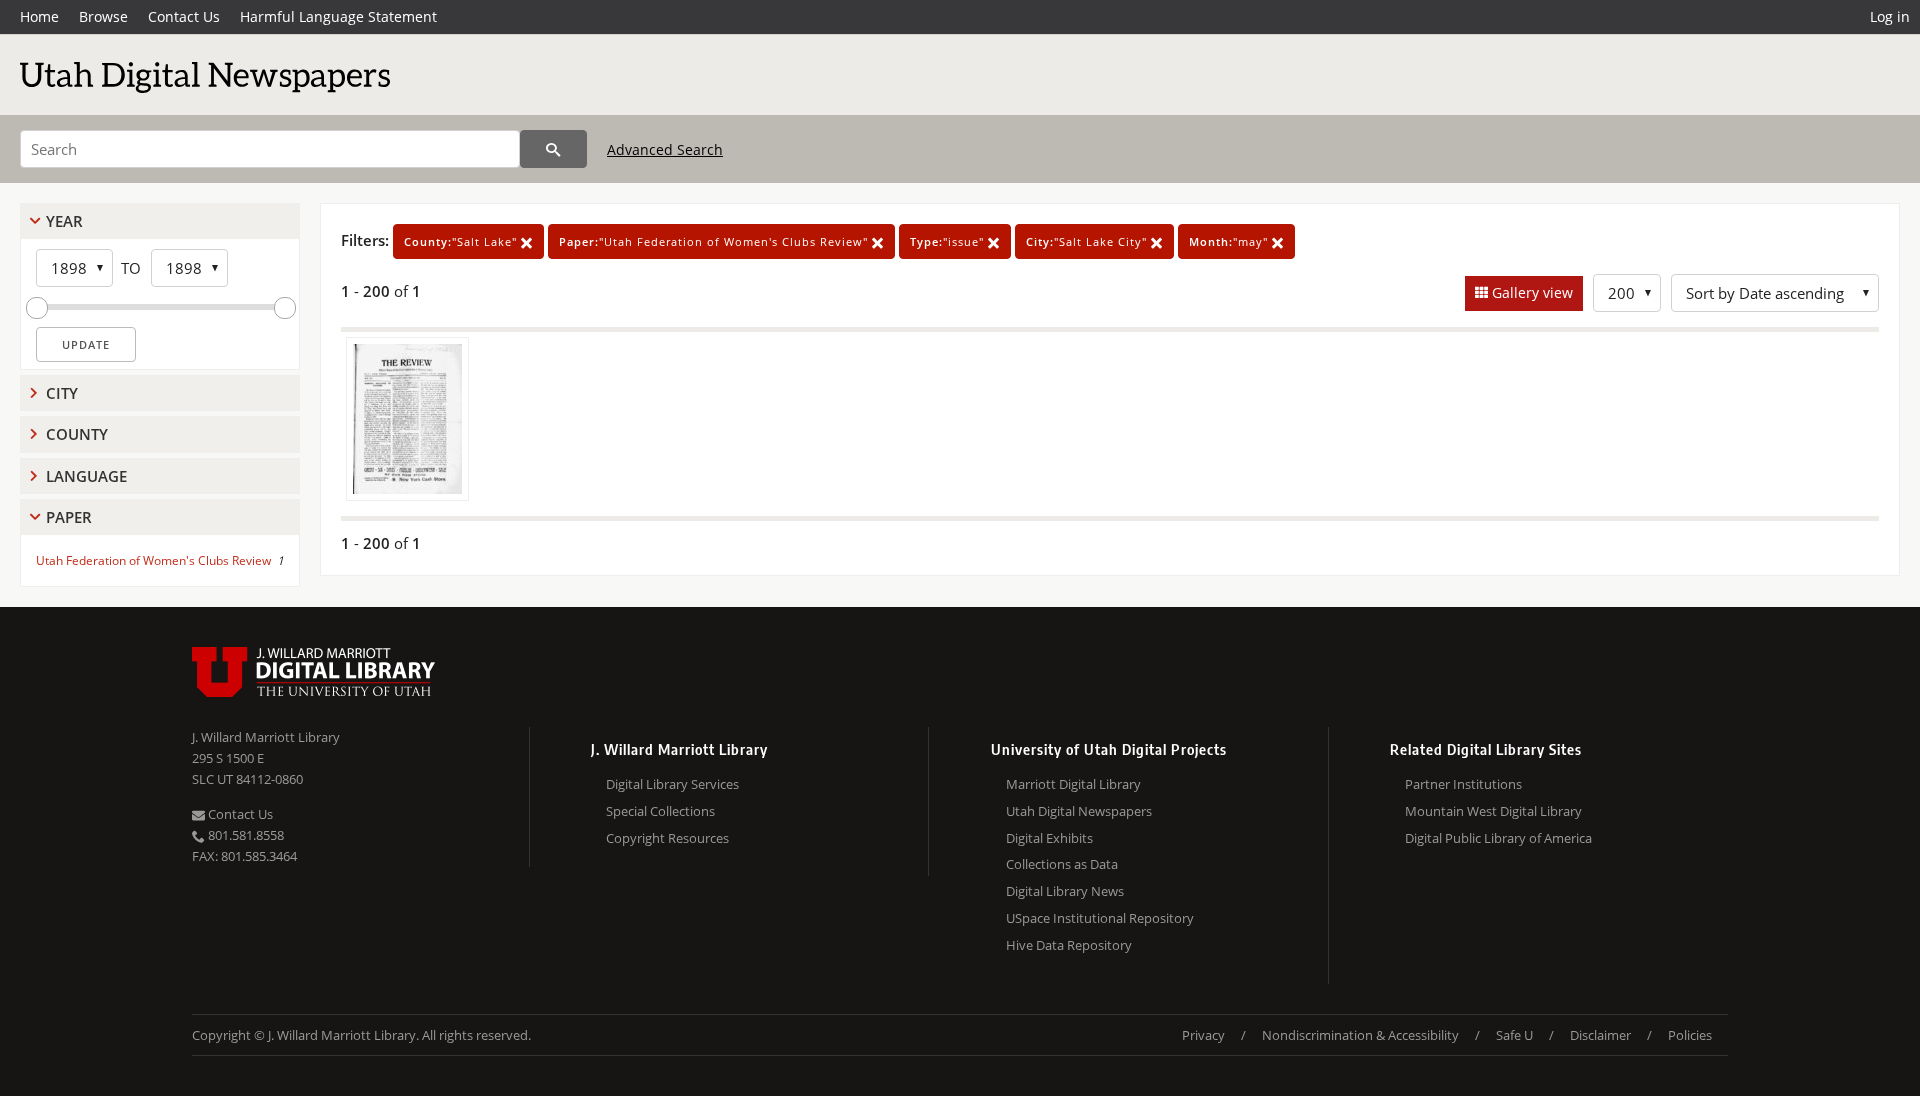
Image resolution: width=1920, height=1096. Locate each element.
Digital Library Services (672, 784)
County (77, 434)
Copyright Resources (667, 838)
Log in (1890, 16)
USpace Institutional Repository (1100, 918)
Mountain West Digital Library (1493, 811)
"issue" (949, 241)
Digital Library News (1065, 891)
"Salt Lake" (462, 241)
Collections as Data (1062, 864)
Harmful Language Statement (338, 16)
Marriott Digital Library (1073, 784)
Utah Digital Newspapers (1079, 811)
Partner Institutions (1463, 784)
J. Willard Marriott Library (266, 737)
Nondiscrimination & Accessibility (1360, 1035)
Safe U (1514, 1035)
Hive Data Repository (1069, 945)
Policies (1690, 1035)
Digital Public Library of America (1498, 838)
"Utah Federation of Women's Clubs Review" (715, 241)
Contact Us (184, 16)
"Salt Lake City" (1088, 241)
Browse (103, 16)
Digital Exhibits (1049, 838)
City (62, 393)
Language (86, 476)
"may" (1230, 241)
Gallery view (1530, 292)
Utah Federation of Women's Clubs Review (153, 560)
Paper (69, 517)
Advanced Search (665, 149)
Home (39, 16)
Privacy (1203, 1035)
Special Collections (660, 811)
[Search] (553, 149)
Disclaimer (1600, 1035)
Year (64, 221)
